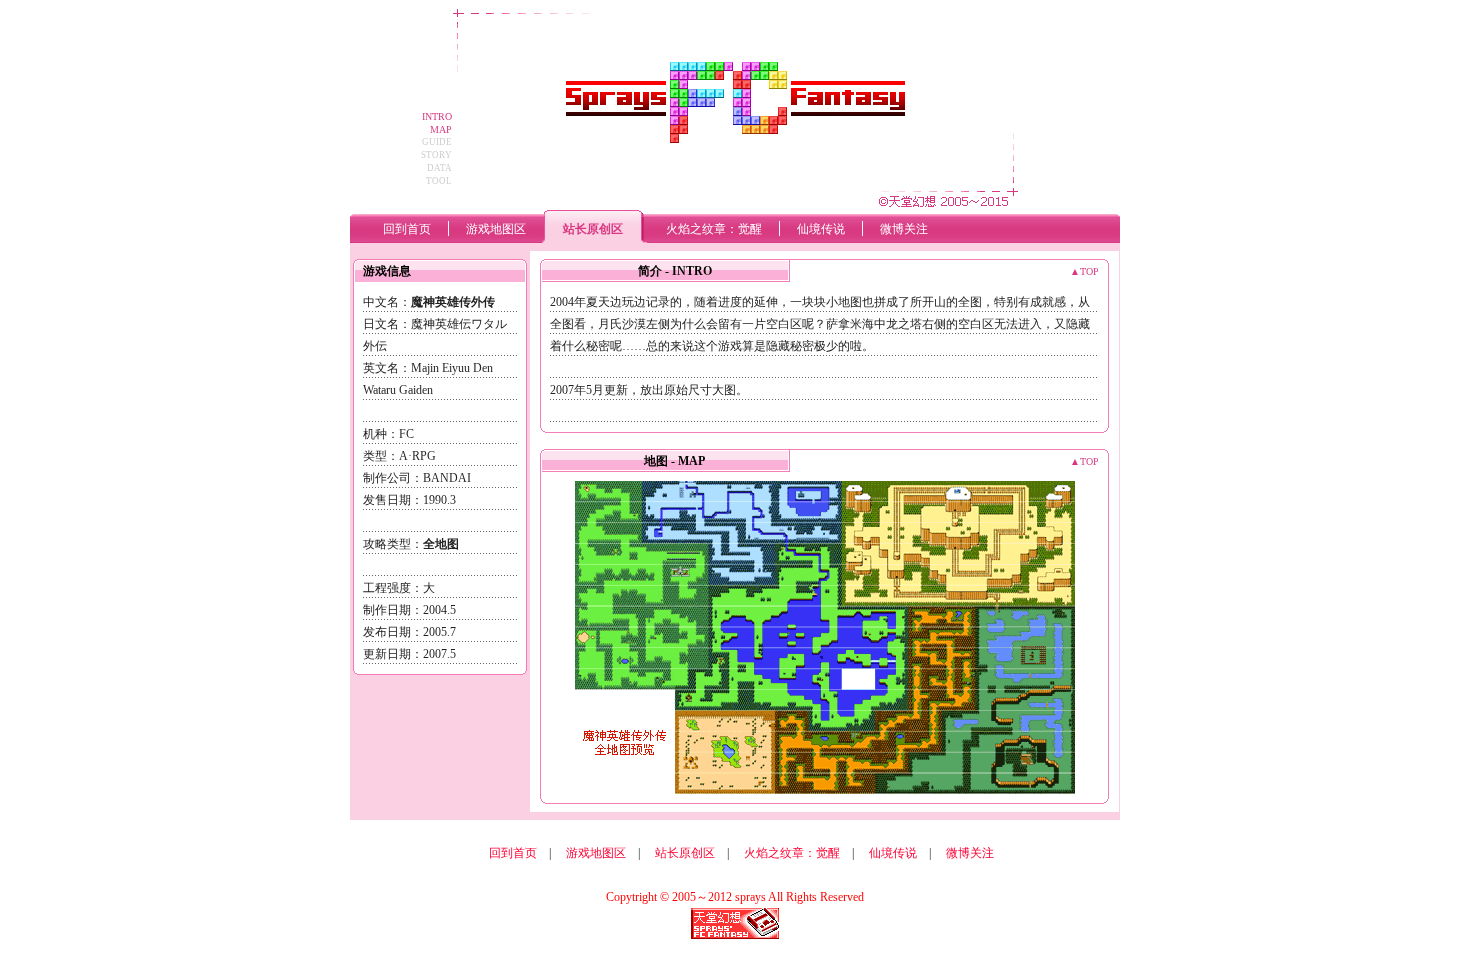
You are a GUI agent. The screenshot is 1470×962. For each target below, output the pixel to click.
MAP (441, 129)
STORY (436, 155)
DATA (439, 168)
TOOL (439, 181)
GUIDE (437, 142)
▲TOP (1084, 271)
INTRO (437, 116)
